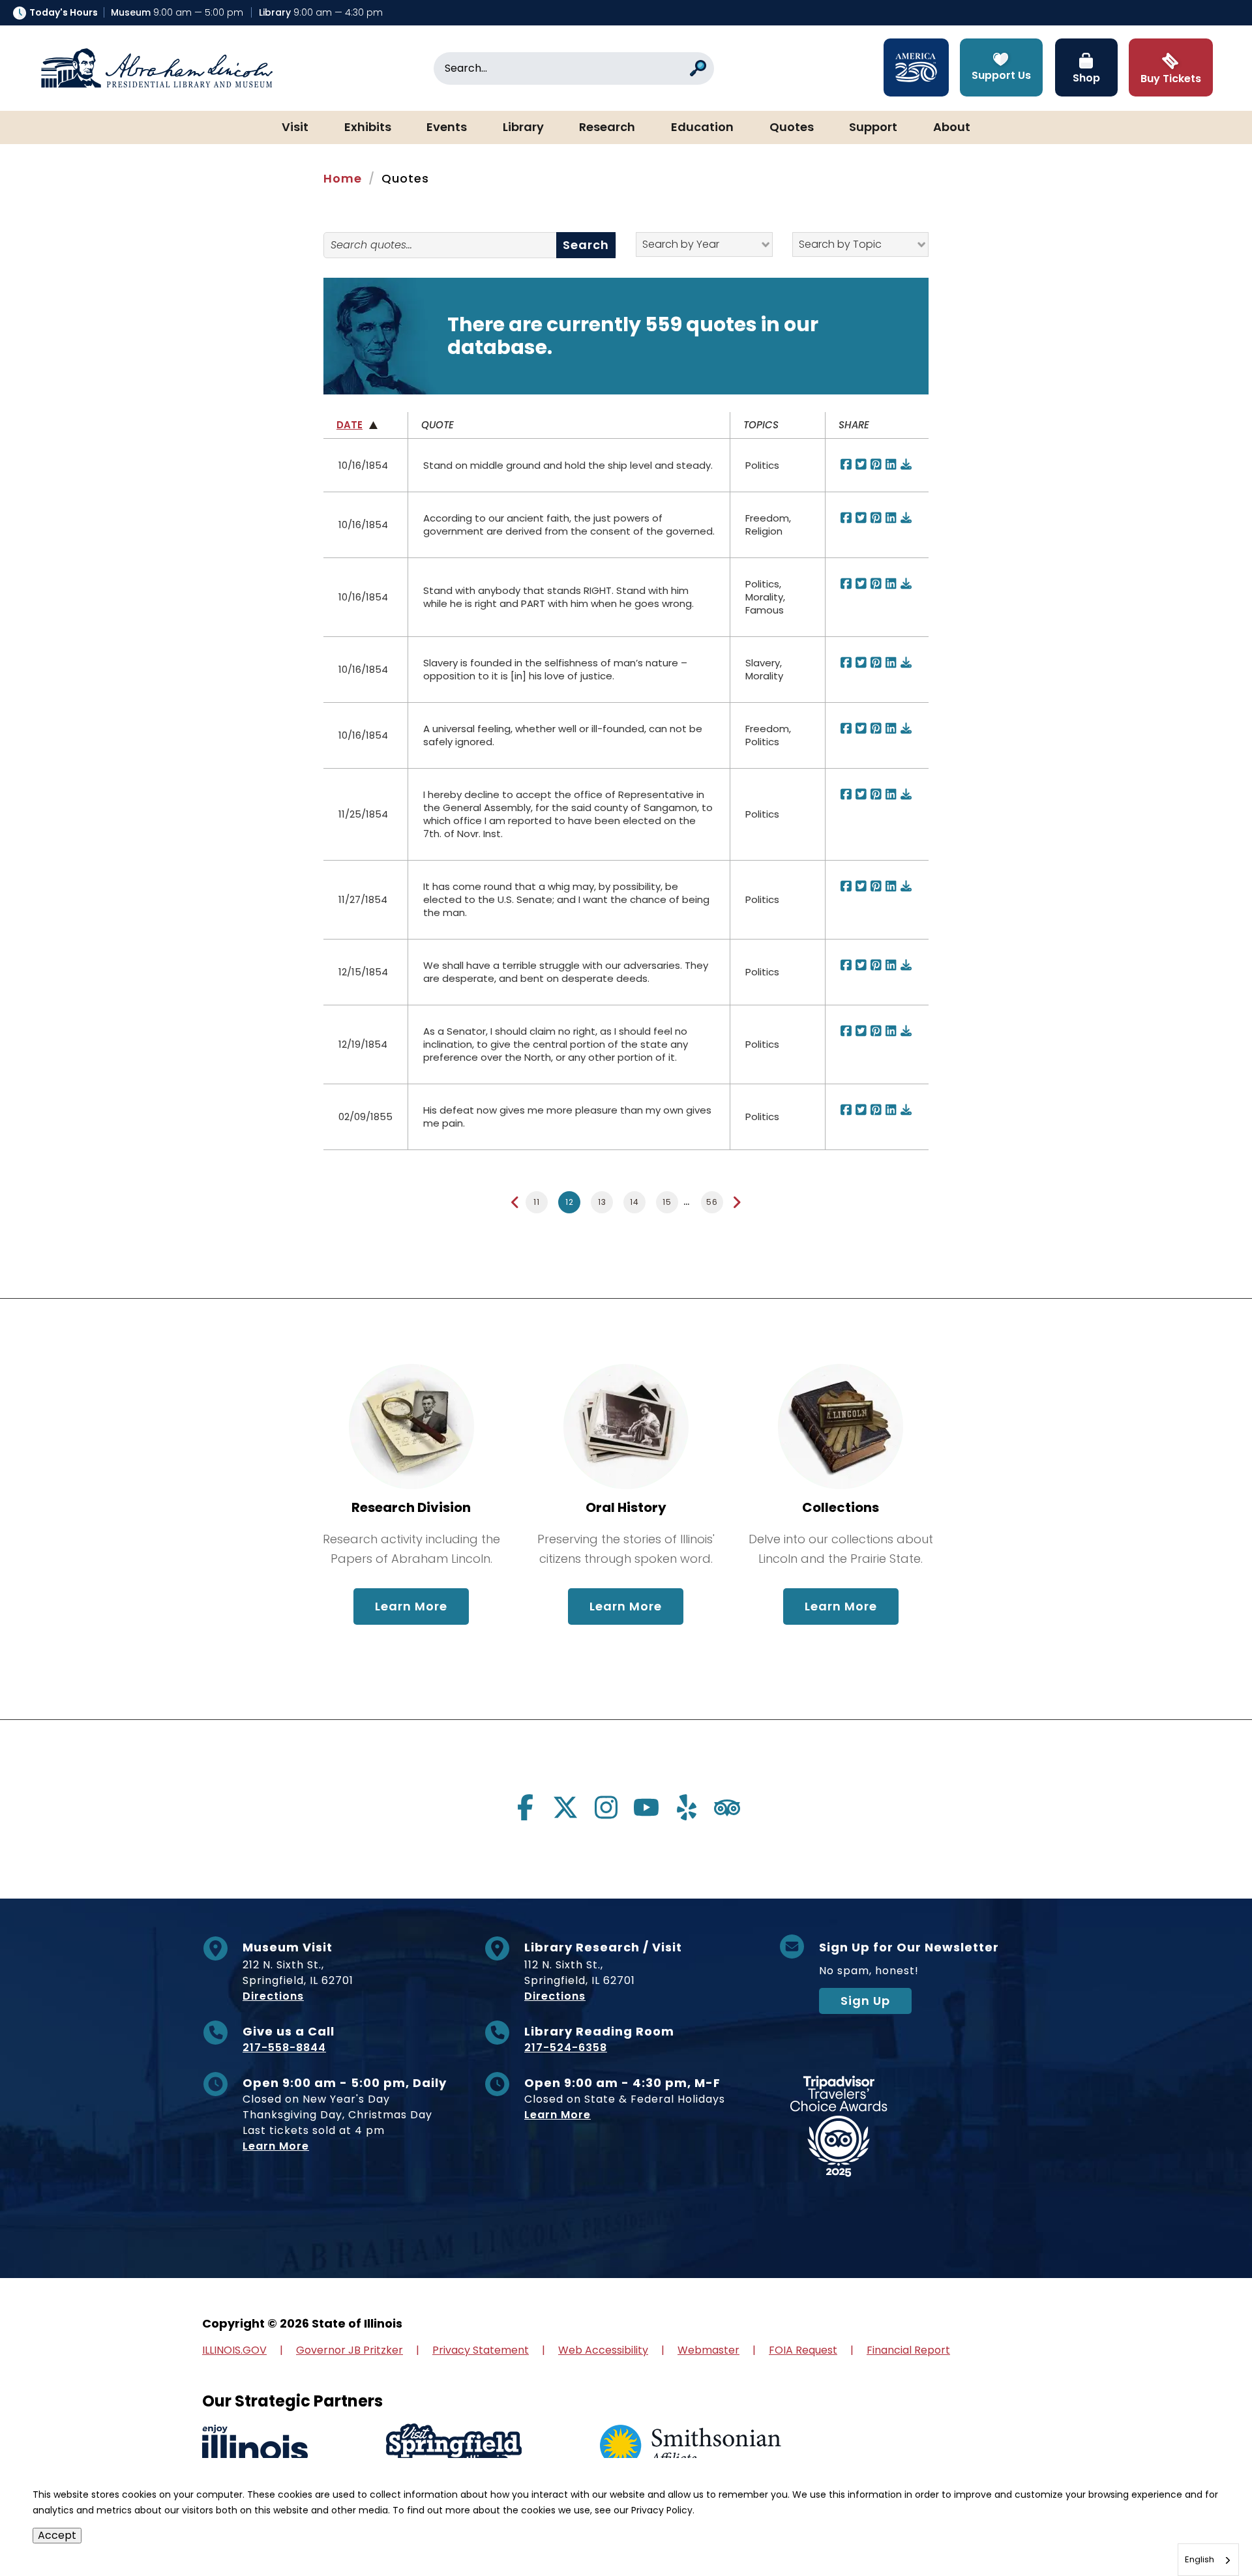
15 (667, 1202)
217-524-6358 (566, 2048)
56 (712, 1202)
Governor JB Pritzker (350, 2350)
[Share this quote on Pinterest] (877, 465)
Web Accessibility (603, 2350)
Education (702, 128)
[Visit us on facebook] (525, 1807)
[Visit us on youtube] (646, 1807)
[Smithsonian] (691, 2447)
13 (602, 1202)
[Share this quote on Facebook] (847, 465)
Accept (57, 2535)
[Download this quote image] (907, 465)
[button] (1203, 2527)
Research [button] (607, 128)
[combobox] (1208, 2560)
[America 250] (916, 67)
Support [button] (873, 128)
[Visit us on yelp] (687, 1807)
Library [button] (523, 128)
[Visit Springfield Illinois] (454, 2447)
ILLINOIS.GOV (234, 2350)
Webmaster (708, 2350)
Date (350, 425)
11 (537, 1202)
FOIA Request (803, 2350)
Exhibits (368, 128)
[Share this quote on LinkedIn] (892, 465)
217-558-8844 (284, 2048)
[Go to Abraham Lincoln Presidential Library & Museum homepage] (156, 68)
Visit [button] (295, 128)
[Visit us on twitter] (565, 1807)
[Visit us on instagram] (606, 1807)
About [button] (952, 128)
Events (447, 128)
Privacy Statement (481, 2350)
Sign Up (865, 2001)
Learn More (422, 1606)
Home (343, 178)
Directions (273, 1996)
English (1200, 2559)
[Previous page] (515, 1203)
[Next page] (737, 1203)
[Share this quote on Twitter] (862, 465)
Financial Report (908, 2350)
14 (634, 1202)
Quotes (792, 128)
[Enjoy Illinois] (255, 2447)
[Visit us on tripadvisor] (727, 1807)
